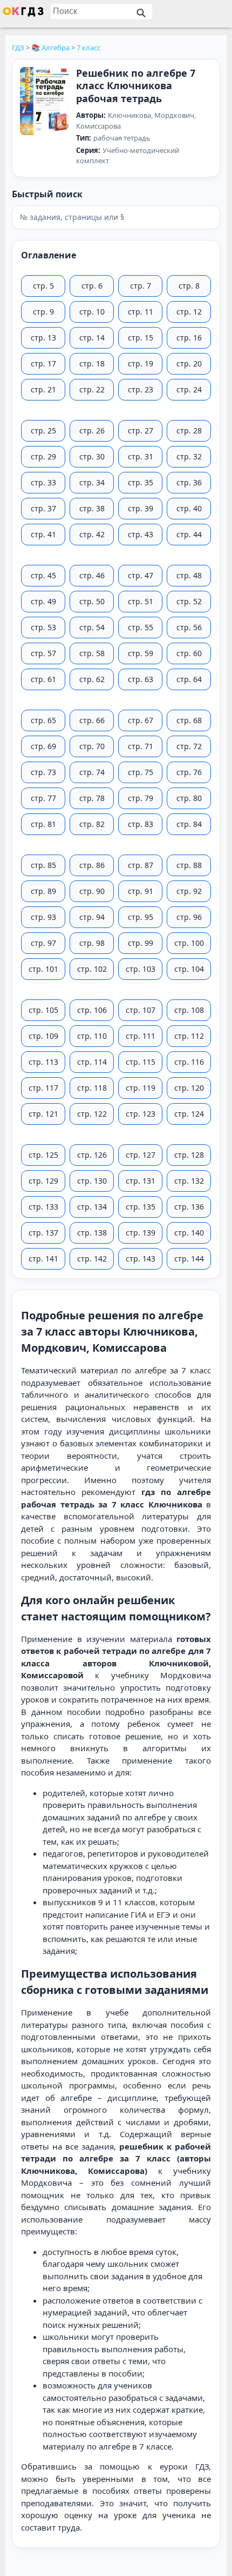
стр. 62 (92, 679)
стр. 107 (141, 1010)
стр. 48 (189, 575)
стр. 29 (43, 456)
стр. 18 (92, 363)
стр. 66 (92, 720)
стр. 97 (43, 943)
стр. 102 (92, 969)
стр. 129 (43, 1181)
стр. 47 (141, 575)
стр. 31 (141, 456)
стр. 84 (189, 824)
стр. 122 (92, 1114)
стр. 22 (92, 389)
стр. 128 (189, 1155)
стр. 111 (141, 1036)
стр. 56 (189, 627)
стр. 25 (43, 431)
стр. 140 (189, 1233)
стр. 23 (141, 389)
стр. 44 (189, 534)
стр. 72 (189, 746)
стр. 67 (141, 720)
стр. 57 (43, 653)
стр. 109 (43, 1036)
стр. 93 (43, 917)
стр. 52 (189, 601)
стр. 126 (92, 1155)
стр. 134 (92, 1207)
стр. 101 (43, 969)
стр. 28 (189, 431)
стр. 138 (92, 1233)
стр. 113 (43, 1062)
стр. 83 (141, 824)
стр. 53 (43, 627)
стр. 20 (189, 363)
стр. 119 (141, 1088)
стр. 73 (43, 772)
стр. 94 (92, 917)
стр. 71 (141, 746)
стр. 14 (92, 338)
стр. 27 (141, 431)
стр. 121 (43, 1114)
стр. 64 (189, 679)
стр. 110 (92, 1036)
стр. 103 (141, 969)
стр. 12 (189, 312)
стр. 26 (92, 431)
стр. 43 (141, 534)
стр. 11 (141, 312)
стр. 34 (92, 482)
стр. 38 (92, 508)
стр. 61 (43, 679)
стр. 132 (189, 1181)
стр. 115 (141, 1062)
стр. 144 (189, 1259)
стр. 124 (189, 1114)
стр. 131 (141, 1181)
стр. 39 (141, 508)
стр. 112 (189, 1036)
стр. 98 (92, 943)
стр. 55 (141, 627)
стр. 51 (141, 601)
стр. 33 (43, 482)
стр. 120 (189, 1088)
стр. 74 (92, 772)
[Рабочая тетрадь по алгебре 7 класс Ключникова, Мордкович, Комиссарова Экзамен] (44, 102)
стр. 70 (92, 746)
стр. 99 (141, 943)
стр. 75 (141, 772)
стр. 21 (43, 389)
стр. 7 (141, 286)
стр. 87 (141, 865)
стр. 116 (189, 1062)
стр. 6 (92, 286)
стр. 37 (43, 508)
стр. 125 (43, 1155)
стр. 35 (141, 482)
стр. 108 (189, 1010)
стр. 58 (92, 653)
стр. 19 (141, 363)
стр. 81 (43, 824)
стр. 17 (43, 363)
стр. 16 (189, 338)
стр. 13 (43, 338)
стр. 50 (92, 601)
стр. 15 (141, 338)
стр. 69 (43, 746)
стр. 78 (92, 798)
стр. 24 (189, 389)
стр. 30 (92, 456)
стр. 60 (189, 653)
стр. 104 (189, 969)
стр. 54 (92, 627)
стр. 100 (189, 943)
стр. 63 (141, 679)
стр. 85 (43, 865)
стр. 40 (189, 508)
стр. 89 (43, 891)
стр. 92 (189, 891)
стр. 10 (92, 312)
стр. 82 (92, 824)
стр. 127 (141, 1155)
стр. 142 (92, 1259)
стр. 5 (43, 286)
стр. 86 (92, 865)
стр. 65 (43, 720)
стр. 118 (92, 1088)
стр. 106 (92, 1010)
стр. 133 (43, 1207)
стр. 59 (141, 653)
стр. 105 (43, 1010)
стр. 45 (43, 575)
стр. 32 (189, 456)
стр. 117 (43, 1088)
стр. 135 (141, 1207)
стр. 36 (189, 482)
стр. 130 (92, 1181)
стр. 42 (92, 534)
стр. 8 (189, 286)
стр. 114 (92, 1062)
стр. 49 (43, 601)
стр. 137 (43, 1233)
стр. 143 (141, 1259)
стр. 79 (141, 798)
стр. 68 (189, 720)
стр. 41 (43, 534)
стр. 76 (189, 772)
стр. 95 (141, 917)
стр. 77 (43, 798)
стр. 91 (141, 891)
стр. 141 (43, 1259)
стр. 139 (141, 1233)
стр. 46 (92, 575)
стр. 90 (92, 891)
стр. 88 (189, 865)
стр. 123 (141, 1114)
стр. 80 (189, 798)
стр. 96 (189, 917)
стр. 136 (189, 1207)
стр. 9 (43, 312)
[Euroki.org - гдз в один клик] (23, 14)
